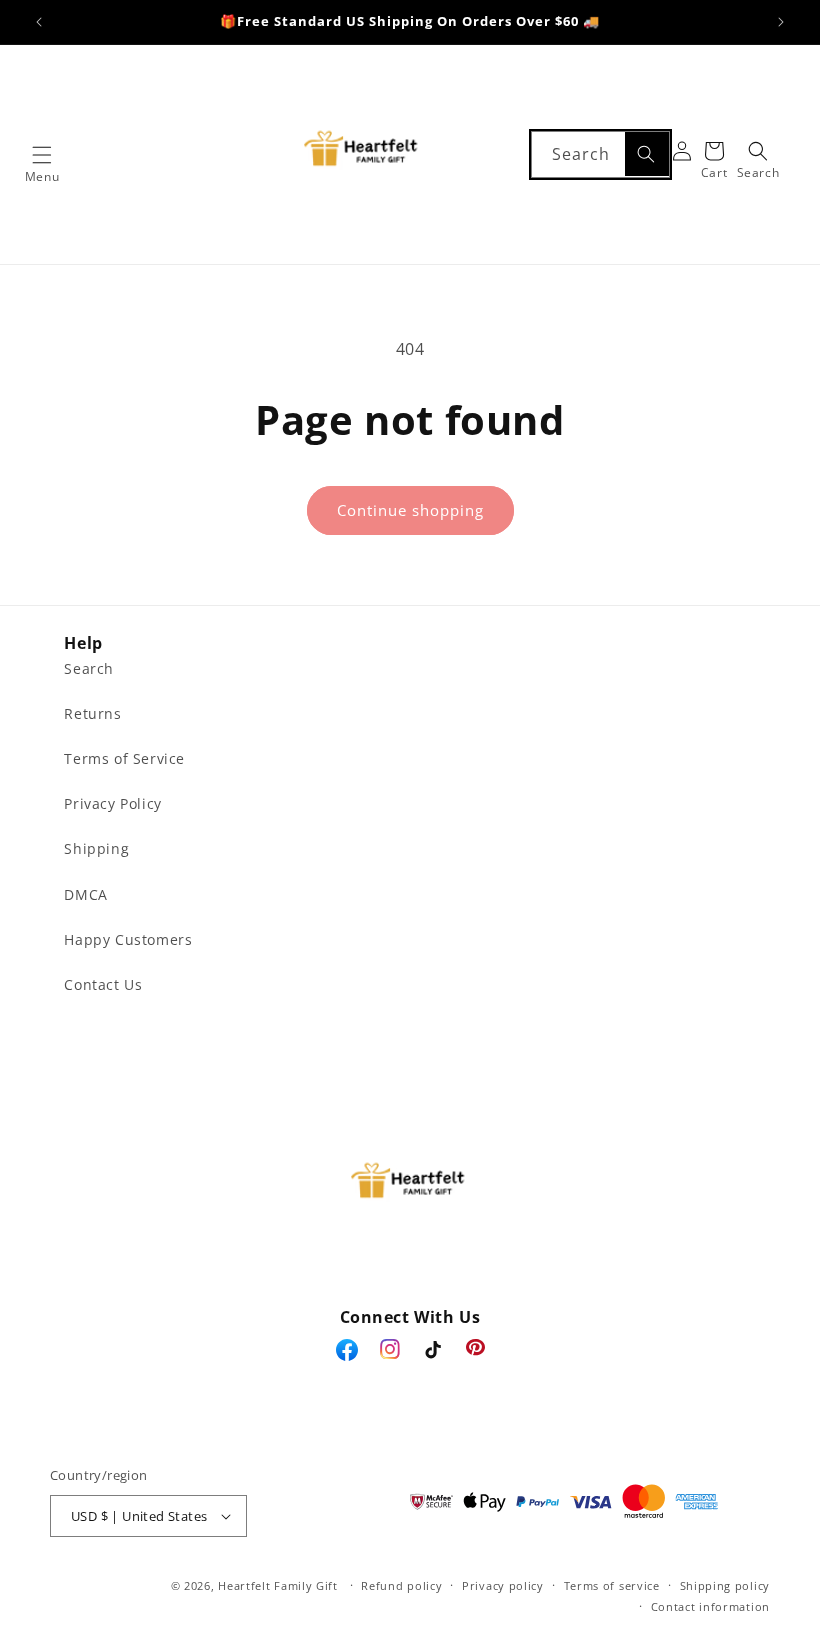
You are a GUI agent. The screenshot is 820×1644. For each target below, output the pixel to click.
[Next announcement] (781, 22)
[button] (42, 155)
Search (89, 668)
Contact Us (103, 984)
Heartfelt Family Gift (278, 1585)
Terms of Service (124, 758)
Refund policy (401, 1585)
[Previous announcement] (39, 22)
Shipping (96, 848)
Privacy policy (503, 1585)
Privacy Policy (112, 803)
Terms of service (612, 1585)
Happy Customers (128, 939)
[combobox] (600, 154)
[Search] (647, 154)
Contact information (710, 1606)
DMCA (85, 894)
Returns (92, 713)
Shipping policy (725, 1585)
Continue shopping (410, 510)
